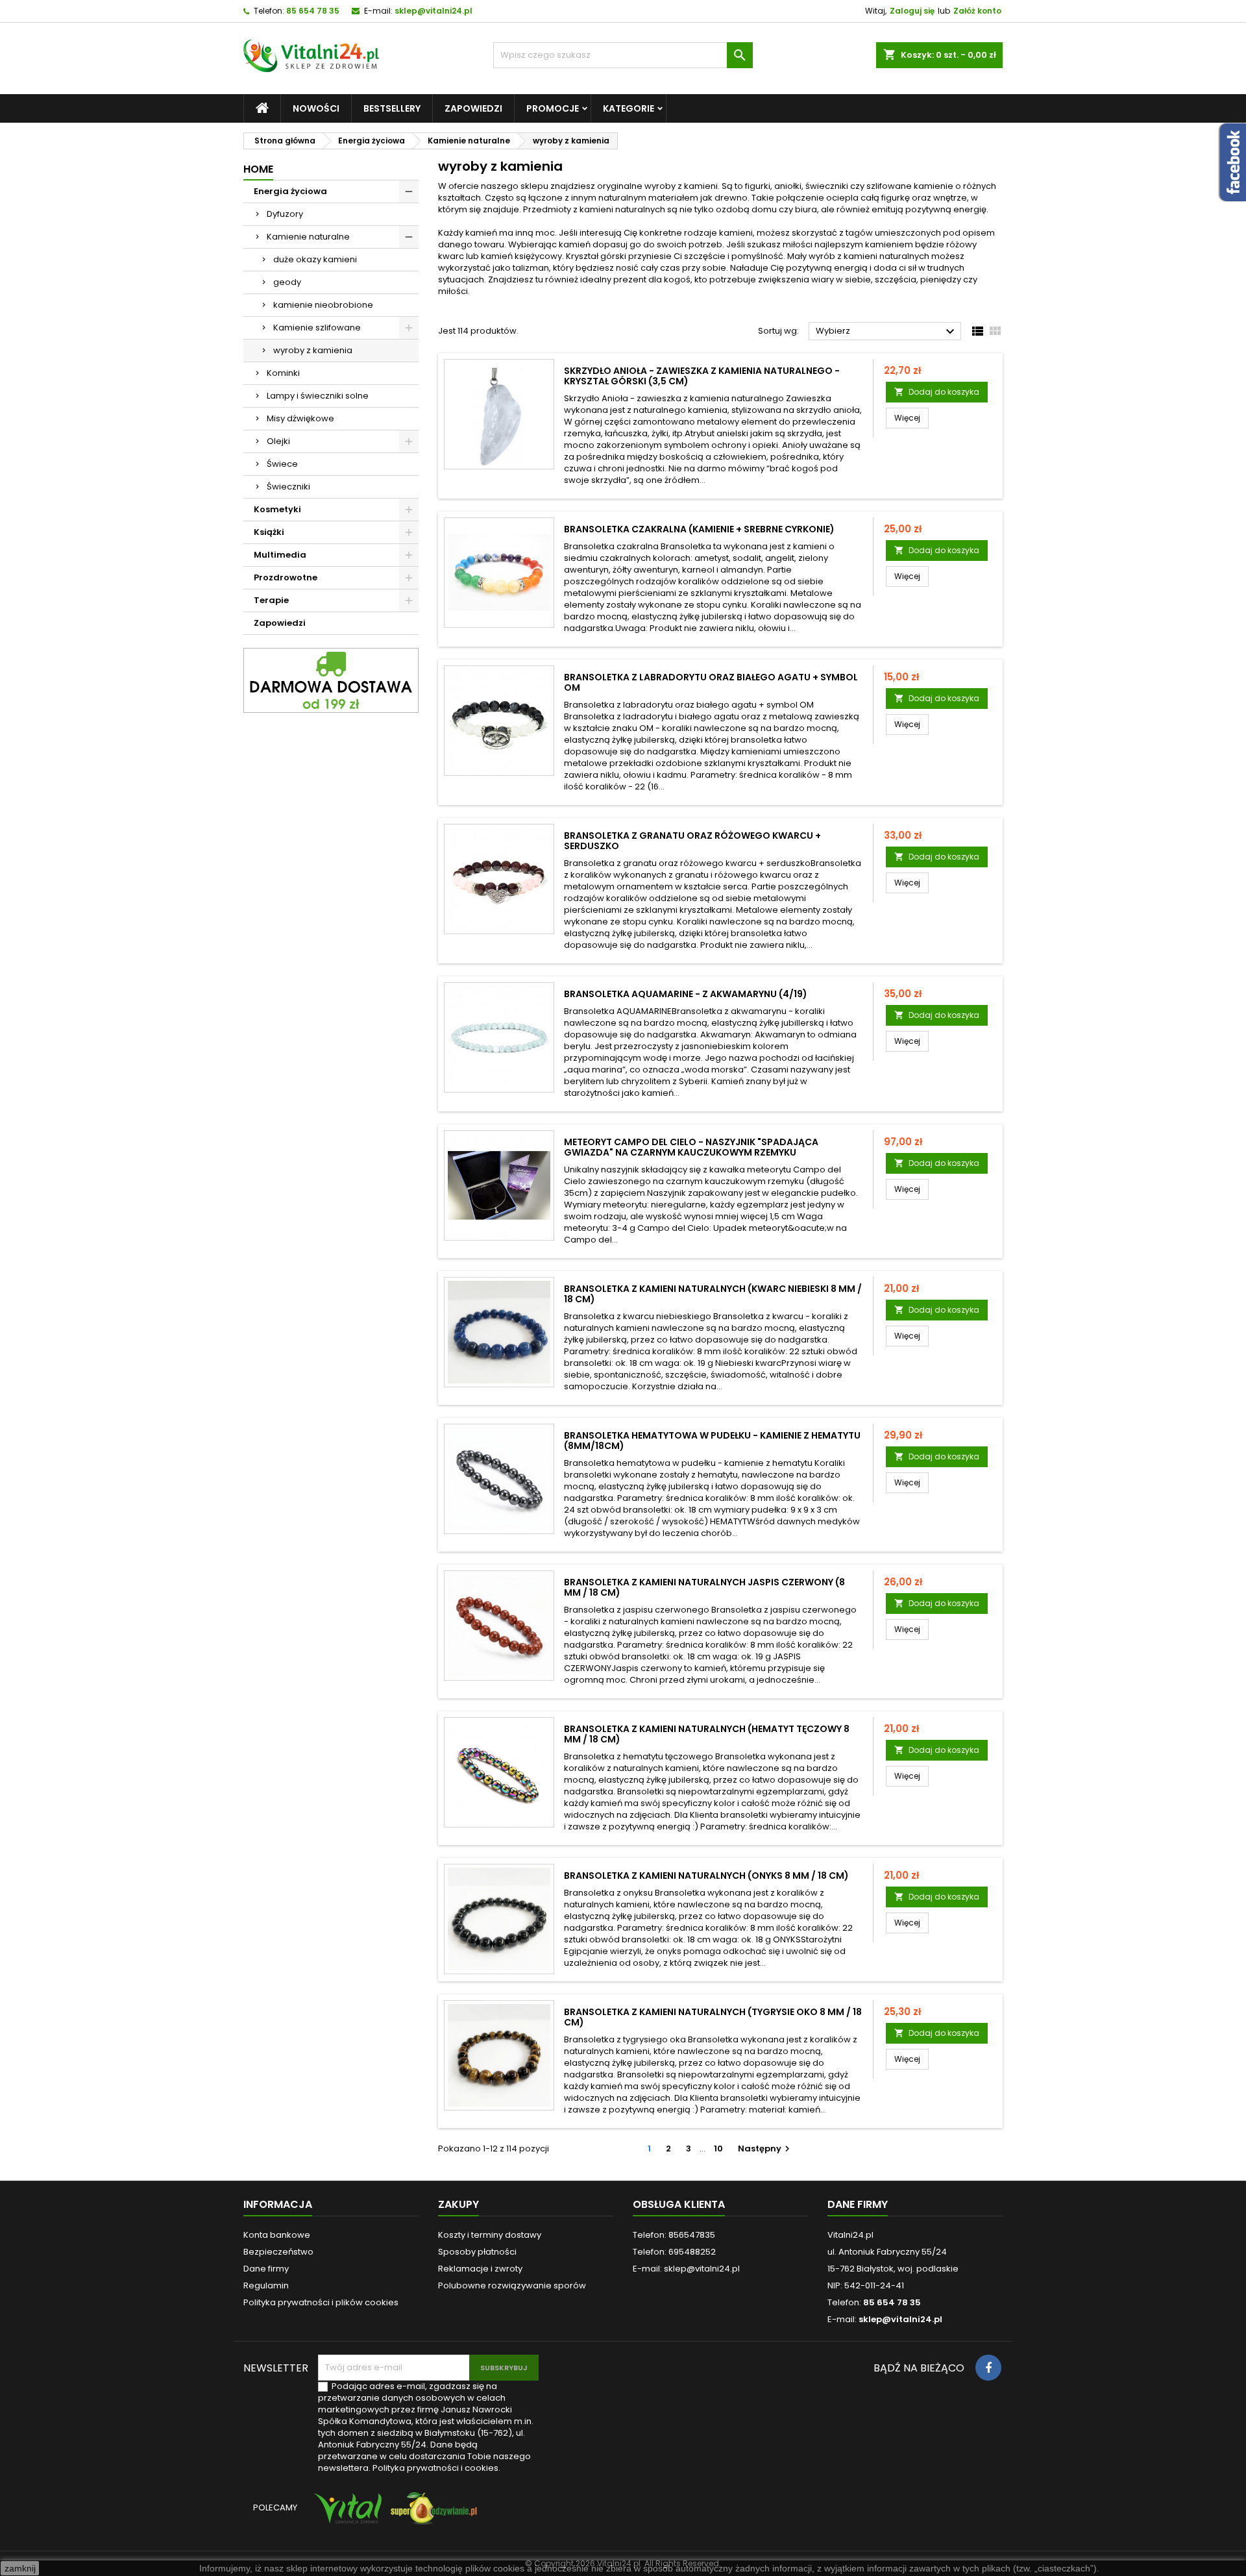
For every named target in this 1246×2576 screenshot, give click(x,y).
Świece (282, 464)
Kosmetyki (277, 509)
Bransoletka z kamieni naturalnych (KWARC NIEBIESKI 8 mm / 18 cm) (713, 1294)
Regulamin (266, 2285)
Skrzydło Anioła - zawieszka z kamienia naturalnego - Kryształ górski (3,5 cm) (702, 376)
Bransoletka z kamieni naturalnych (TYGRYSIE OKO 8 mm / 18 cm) (713, 2017)
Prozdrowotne (286, 577)
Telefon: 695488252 (674, 2252)
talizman (531, 268)
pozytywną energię (946, 209)
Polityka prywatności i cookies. (436, 2468)
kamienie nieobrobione (323, 305)
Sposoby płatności (477, 2252)
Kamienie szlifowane (317, 328)
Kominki (283, 373)
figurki (758, 186)
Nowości (316, 108)
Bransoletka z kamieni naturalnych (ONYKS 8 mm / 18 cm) (706, 1876)
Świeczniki (288, 487)
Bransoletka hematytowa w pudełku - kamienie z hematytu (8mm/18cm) (712, 1441)
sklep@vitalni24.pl (434, 11)
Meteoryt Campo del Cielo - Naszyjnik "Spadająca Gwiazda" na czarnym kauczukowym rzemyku (691, 1147)
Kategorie (629, 108)
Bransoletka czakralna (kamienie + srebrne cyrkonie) (699, 529)
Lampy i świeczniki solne (318, 396)
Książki (269, 532)
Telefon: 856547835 (674, 2235)
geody (287, 282)
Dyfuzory (285, 214)
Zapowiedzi (473, 108)
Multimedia (280, 555)
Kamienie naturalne (308, 237)
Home (258, 169)
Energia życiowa (290, 191)
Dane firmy (266, 2269)
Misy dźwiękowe (300, 418)
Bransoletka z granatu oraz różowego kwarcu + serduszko (692, 841)
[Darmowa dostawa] (331, 680)
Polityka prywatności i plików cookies (321, 2302)
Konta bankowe (277, 2235)
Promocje (553, 108)
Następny (765, 2149)
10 (718, 2149)
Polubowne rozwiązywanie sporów (512, 2285)
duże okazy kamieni (315, 259)
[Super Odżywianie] (431, 2515)
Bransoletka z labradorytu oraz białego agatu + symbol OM (711, 682)
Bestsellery (392, 108)
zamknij (20, 2568)
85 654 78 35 (313, 11)
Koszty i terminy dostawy (490, 2235)
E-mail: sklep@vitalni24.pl (686, 2269)
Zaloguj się (912, 11)
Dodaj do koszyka (937, 392)
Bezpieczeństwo (278, 2252)
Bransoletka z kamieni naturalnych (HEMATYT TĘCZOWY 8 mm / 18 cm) (707, 1734)
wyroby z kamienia (313, 350)
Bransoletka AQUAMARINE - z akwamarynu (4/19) (686, 994)
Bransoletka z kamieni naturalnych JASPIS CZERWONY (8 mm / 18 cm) (704, 1587)
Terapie (271, 600)
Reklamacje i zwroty (480, 2269)
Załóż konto (977, 11)
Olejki (278, 441)
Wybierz (887, 332)
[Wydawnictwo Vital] (345, 2515)
